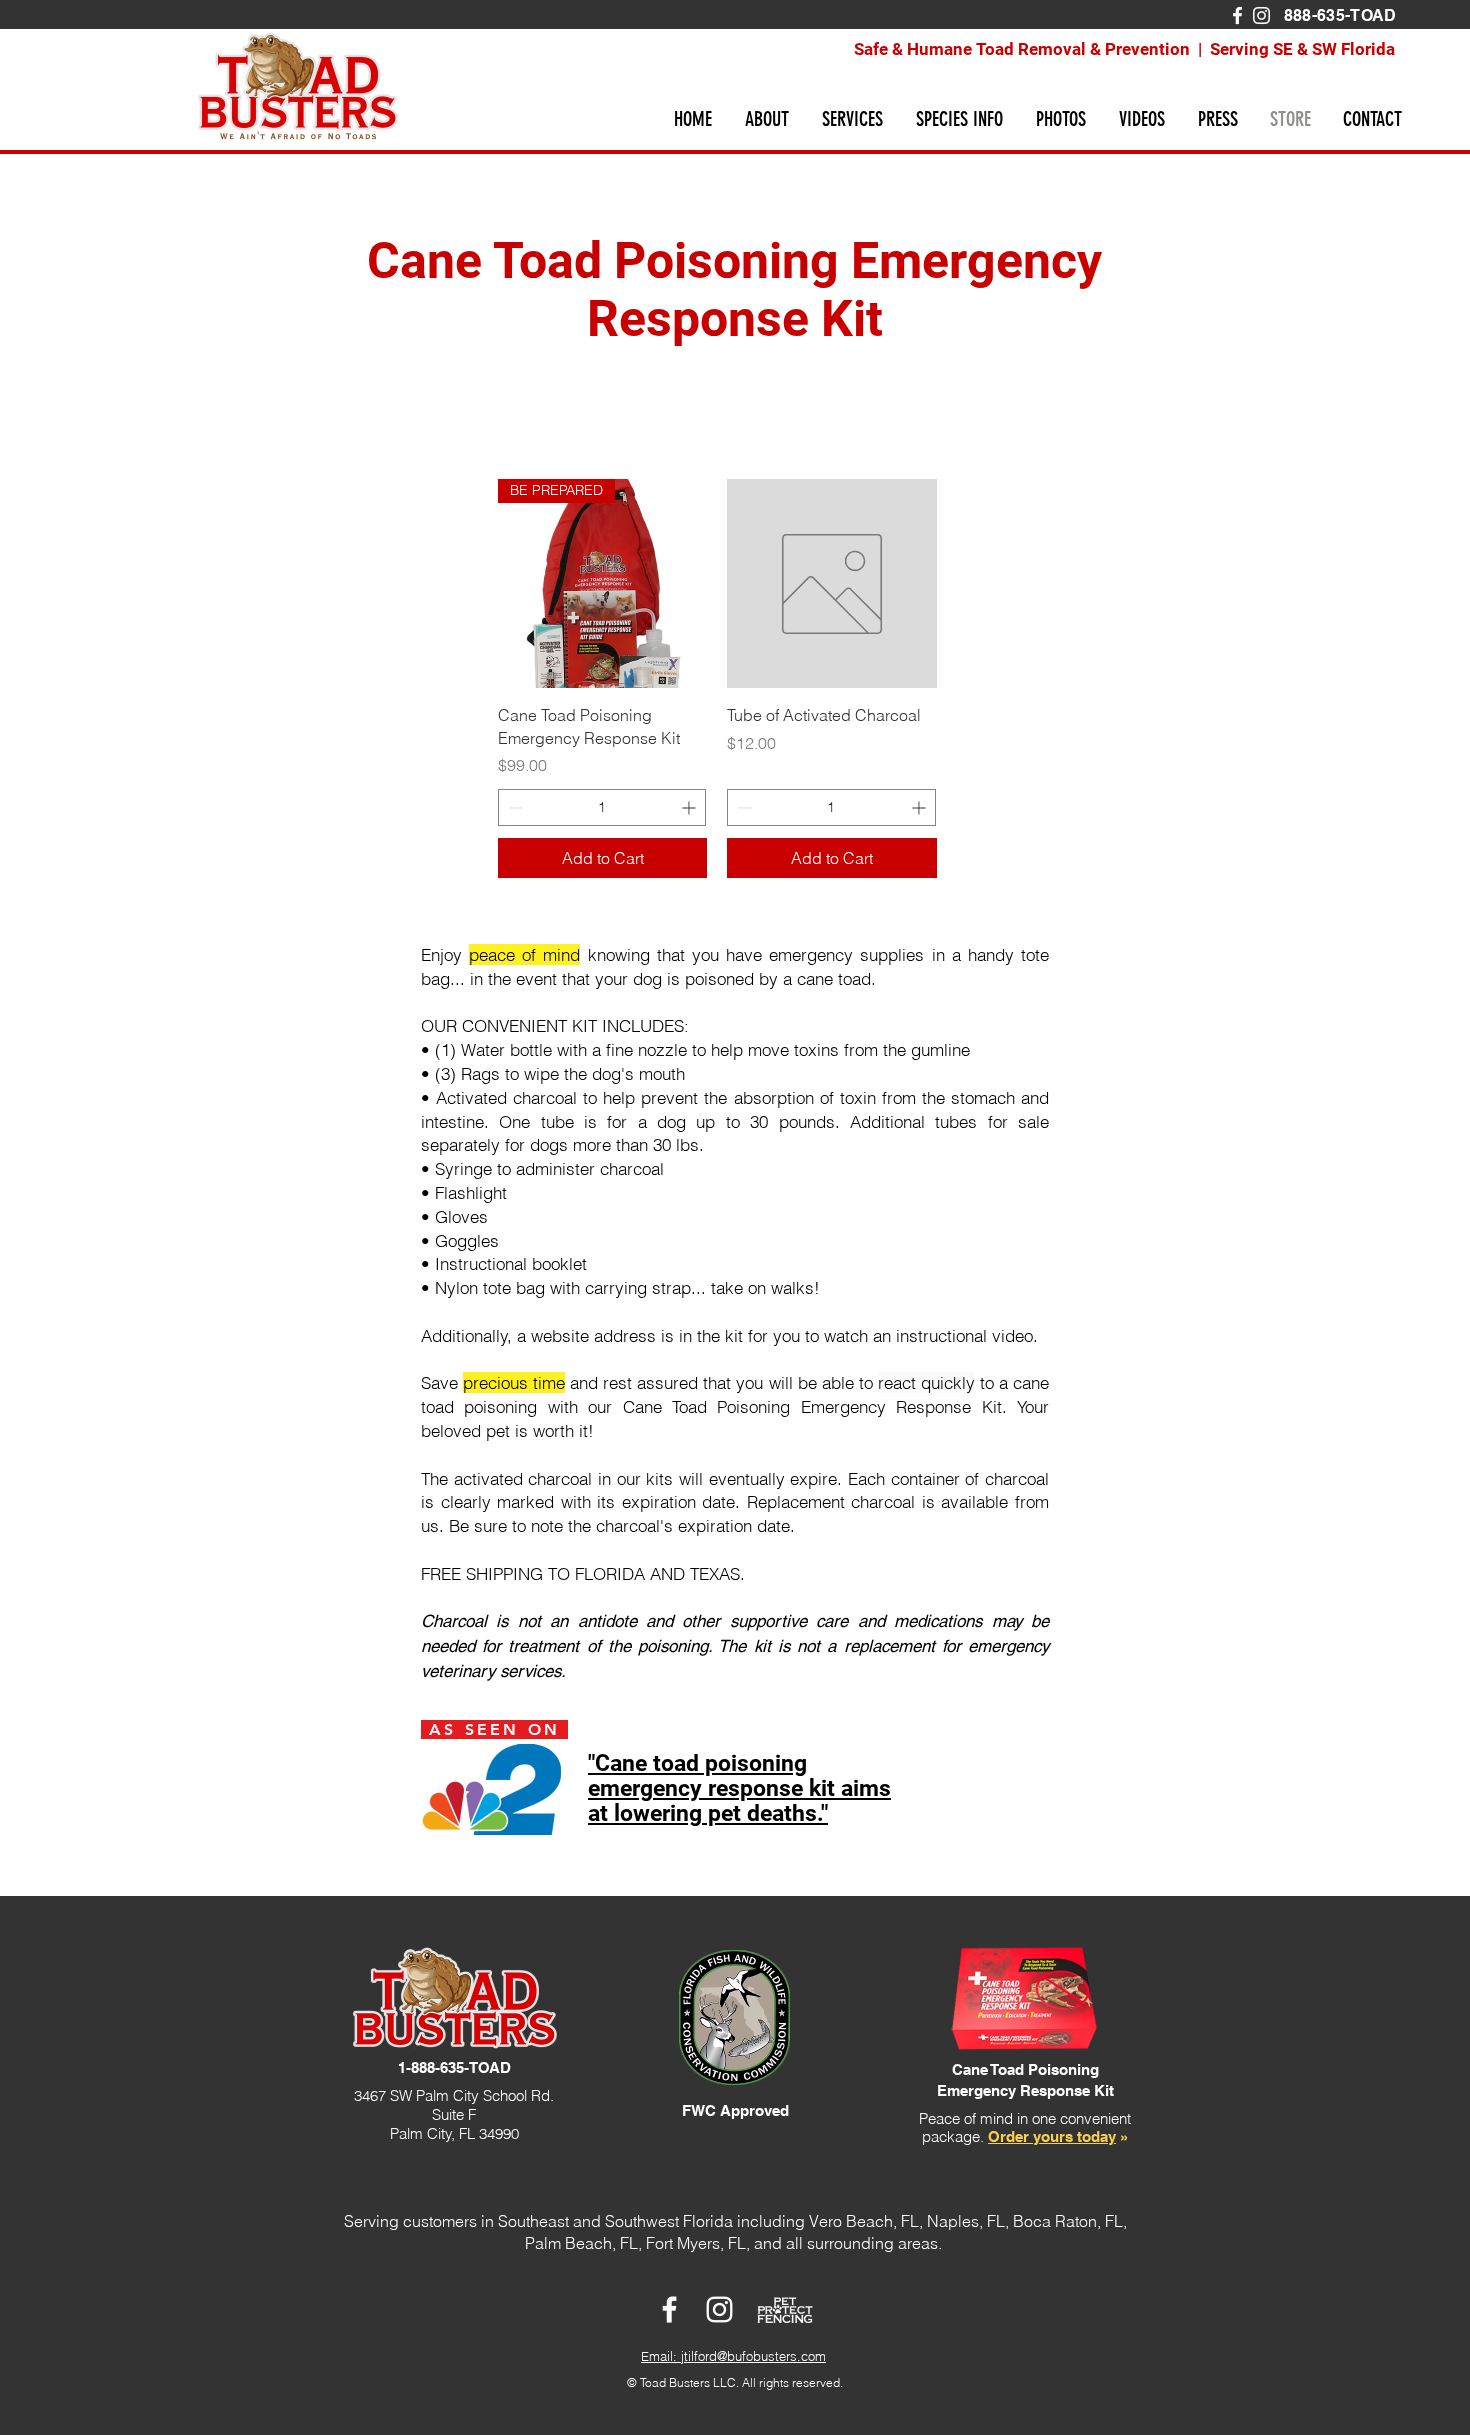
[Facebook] (1237, 15)
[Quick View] (831, 583)
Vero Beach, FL (864, 2221)
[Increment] (690, 807)
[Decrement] (513, 807)
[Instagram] (1261, 15)
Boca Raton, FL (1068, 2221)
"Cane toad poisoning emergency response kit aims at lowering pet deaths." (739, 1789)
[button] (766, 119)
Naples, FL (966, 2221)
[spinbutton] (602, 807)
